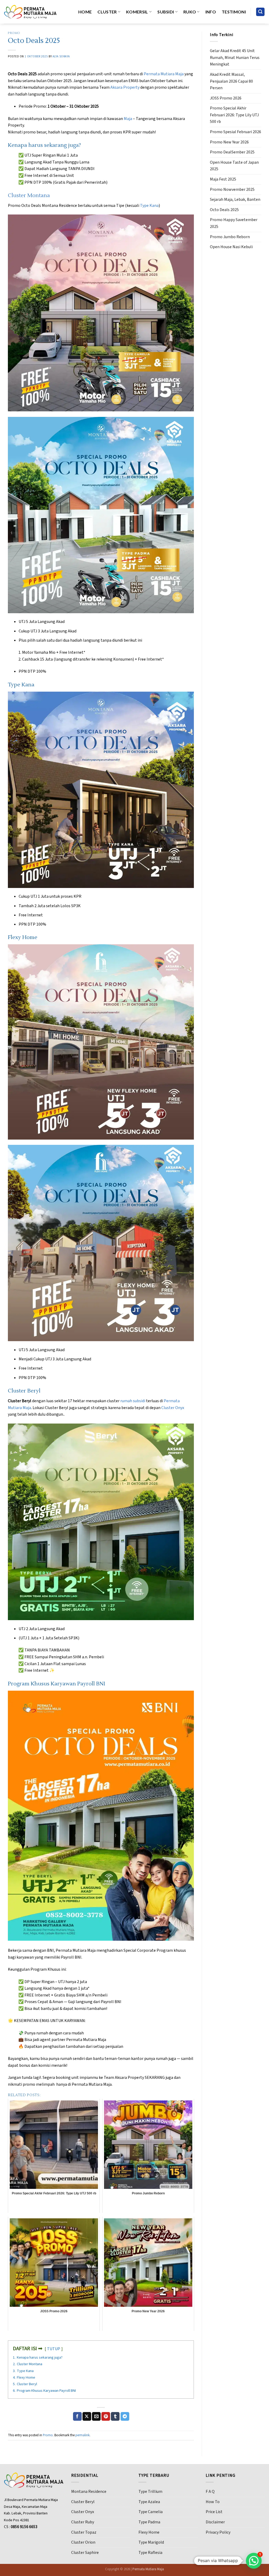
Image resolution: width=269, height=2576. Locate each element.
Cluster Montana (29, 196)
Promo (14, 33)
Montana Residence (89, 2492)
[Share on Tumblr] (115, 2417)
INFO (211, 12)
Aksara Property (125, 87)
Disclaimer (215, 2522)
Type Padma (149, 2522)
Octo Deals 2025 (224, 210)
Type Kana (149, 206)
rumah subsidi (133, 1401)
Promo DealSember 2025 (232, 152)
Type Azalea (149, 2502)
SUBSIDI (166, 12)
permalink (82, 2435)
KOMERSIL (137, 12)
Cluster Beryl (83, 2502)
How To (213, 2502)
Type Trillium (150, 2492)
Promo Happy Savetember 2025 (234, 223)
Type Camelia (151, 2512)
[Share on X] (87, 2417)
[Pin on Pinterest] (106, 2417)
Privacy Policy (218, 2532)
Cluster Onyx (173, 1408)
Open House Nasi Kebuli (231, 247)
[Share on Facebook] (77, 2417)
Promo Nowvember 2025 (232, 189)
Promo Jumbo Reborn (230, 237)
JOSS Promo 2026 (226, 98)
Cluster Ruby (83, 2522)
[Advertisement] (236, 337)
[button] (254, 2561)
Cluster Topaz (84, 2532)
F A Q (210, 2492)
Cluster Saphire (85, 2553)
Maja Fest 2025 (223, 179)
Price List (214, 2512)
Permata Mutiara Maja (164, 74)
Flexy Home (149, 2532)
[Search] (260, 12)
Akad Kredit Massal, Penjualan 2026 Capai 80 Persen (231, 81)
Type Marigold (151, 2542)
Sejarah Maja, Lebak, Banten (235, 199)
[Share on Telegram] (125, 2417)
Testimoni (234, 12)
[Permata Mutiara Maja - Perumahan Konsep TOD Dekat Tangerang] (30, 12)
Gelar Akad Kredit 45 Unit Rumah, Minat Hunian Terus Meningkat (235, 58)
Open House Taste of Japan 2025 (234, 166)
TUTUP (54, 2349)
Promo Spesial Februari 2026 (236, 132)
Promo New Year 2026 (229, 142)
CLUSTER (107, 12)
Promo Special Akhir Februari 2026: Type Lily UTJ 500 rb (234, 115)
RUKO (190, 12)
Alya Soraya (61, 56)
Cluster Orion (83, 2542)
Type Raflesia (150, 2553)
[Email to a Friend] (96, 2417)
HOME (85, 12)
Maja (128, 119)
